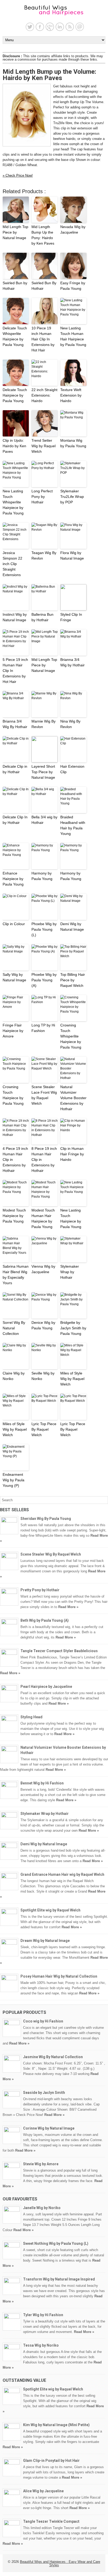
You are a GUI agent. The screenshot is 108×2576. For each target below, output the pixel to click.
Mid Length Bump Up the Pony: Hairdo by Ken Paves (43, 235)
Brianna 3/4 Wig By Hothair (15, 724)
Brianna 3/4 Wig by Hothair (72, 662)
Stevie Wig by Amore (41, 2164)
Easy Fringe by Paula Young (73, 286)
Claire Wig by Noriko (14, 1376)
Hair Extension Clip (72, 769)
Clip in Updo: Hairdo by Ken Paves (14, 446)
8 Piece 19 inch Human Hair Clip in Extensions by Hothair (44, 1160)
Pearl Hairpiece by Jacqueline (46, 1687)
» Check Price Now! (18, 175)
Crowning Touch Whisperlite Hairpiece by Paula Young (71, 1036)
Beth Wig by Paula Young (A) (45, 1620)
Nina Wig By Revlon (70, 724)
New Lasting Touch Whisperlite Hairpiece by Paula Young (13, 502)
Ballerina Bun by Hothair (42, 617)
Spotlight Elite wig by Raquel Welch (50, 1910)
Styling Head (31, 1717)
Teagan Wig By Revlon (44, 555)
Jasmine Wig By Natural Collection (53, 2057)
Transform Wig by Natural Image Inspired (59, 2279)
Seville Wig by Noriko (43, 1376)
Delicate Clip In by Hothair (15, 820)
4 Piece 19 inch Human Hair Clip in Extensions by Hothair (15, 1160)
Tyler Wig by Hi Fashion (43, 2315)
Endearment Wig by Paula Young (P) (13, 1480)
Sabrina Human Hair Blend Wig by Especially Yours (16, 1275)
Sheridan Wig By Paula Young (46, 1519)
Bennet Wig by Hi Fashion (42, 1783)
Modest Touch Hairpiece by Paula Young (14, 1216)
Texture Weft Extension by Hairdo (71, 395)
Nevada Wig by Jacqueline (73, 230)
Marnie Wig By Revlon (44, 724)
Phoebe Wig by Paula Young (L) (44, 929)
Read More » (68, 1607)
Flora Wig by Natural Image (72, 555)
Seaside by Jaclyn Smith (44, 2093)
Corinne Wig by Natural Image (49, 2128)
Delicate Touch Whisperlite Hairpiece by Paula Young (15, 336)
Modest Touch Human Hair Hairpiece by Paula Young (43, 1218)
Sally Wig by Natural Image (14, 977)
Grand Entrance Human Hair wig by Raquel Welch (62, 1874)
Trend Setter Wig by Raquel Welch (44, 446)
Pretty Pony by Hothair (40, 1590)
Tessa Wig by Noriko (41, 2345)
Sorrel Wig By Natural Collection (14, 1328)
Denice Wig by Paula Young (43, 1325)
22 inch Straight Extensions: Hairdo (44, 395)
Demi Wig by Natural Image (72, 927)
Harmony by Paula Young (42, 876)
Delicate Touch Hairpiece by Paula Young (15, 395)
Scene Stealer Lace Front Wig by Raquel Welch (44, 1095)
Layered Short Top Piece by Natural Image (43, 772)
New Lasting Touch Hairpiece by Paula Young (71, 1218)
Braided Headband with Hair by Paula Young (73, 825)
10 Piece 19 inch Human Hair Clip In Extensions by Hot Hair (43, 339)
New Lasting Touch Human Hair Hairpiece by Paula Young (73, 336)
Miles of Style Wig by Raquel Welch (72, 1379)
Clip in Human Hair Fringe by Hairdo (72, 1154)
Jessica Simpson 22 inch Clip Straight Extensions (12, 564)
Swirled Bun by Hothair (15, 286)
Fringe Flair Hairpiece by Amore (13, 1031)
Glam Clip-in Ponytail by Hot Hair (51, 2461)
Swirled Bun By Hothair (44, 286)
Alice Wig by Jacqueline (43, 2491)
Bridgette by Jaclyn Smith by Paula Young (73, 1328)
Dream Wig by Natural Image (45, 1941)
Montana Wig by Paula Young (73, 443)
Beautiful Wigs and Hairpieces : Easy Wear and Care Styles (60, 2563)
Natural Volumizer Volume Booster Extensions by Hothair (73, 1098)
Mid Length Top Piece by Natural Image (15, 232)
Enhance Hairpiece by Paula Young (13, 879)
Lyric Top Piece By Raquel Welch (44, 1429)
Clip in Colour (14, 924)
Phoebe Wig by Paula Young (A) (44, 980)
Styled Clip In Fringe (71, 617)
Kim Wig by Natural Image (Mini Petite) (56, 2425)
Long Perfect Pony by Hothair (42, 497)
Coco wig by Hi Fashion (43, 2021)
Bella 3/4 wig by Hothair (44, 820)
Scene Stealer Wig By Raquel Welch (51, 1554)
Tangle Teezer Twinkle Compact (51, 2521)
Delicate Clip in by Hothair (15, 769)
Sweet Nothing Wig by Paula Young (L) (56, 2243)
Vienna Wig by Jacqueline (43, 1269)
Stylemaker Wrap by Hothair (70, 1272)
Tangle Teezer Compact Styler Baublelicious (59, 1651)
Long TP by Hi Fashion (43, 1028)
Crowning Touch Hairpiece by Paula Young (13, 1095)
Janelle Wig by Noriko (42, 2208)
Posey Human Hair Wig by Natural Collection (59, 1976)
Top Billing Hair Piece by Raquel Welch (73, 980)
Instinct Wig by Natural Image (15, 617)
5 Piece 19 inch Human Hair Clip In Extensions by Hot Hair (15, 671)
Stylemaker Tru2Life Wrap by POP (72, 497)
